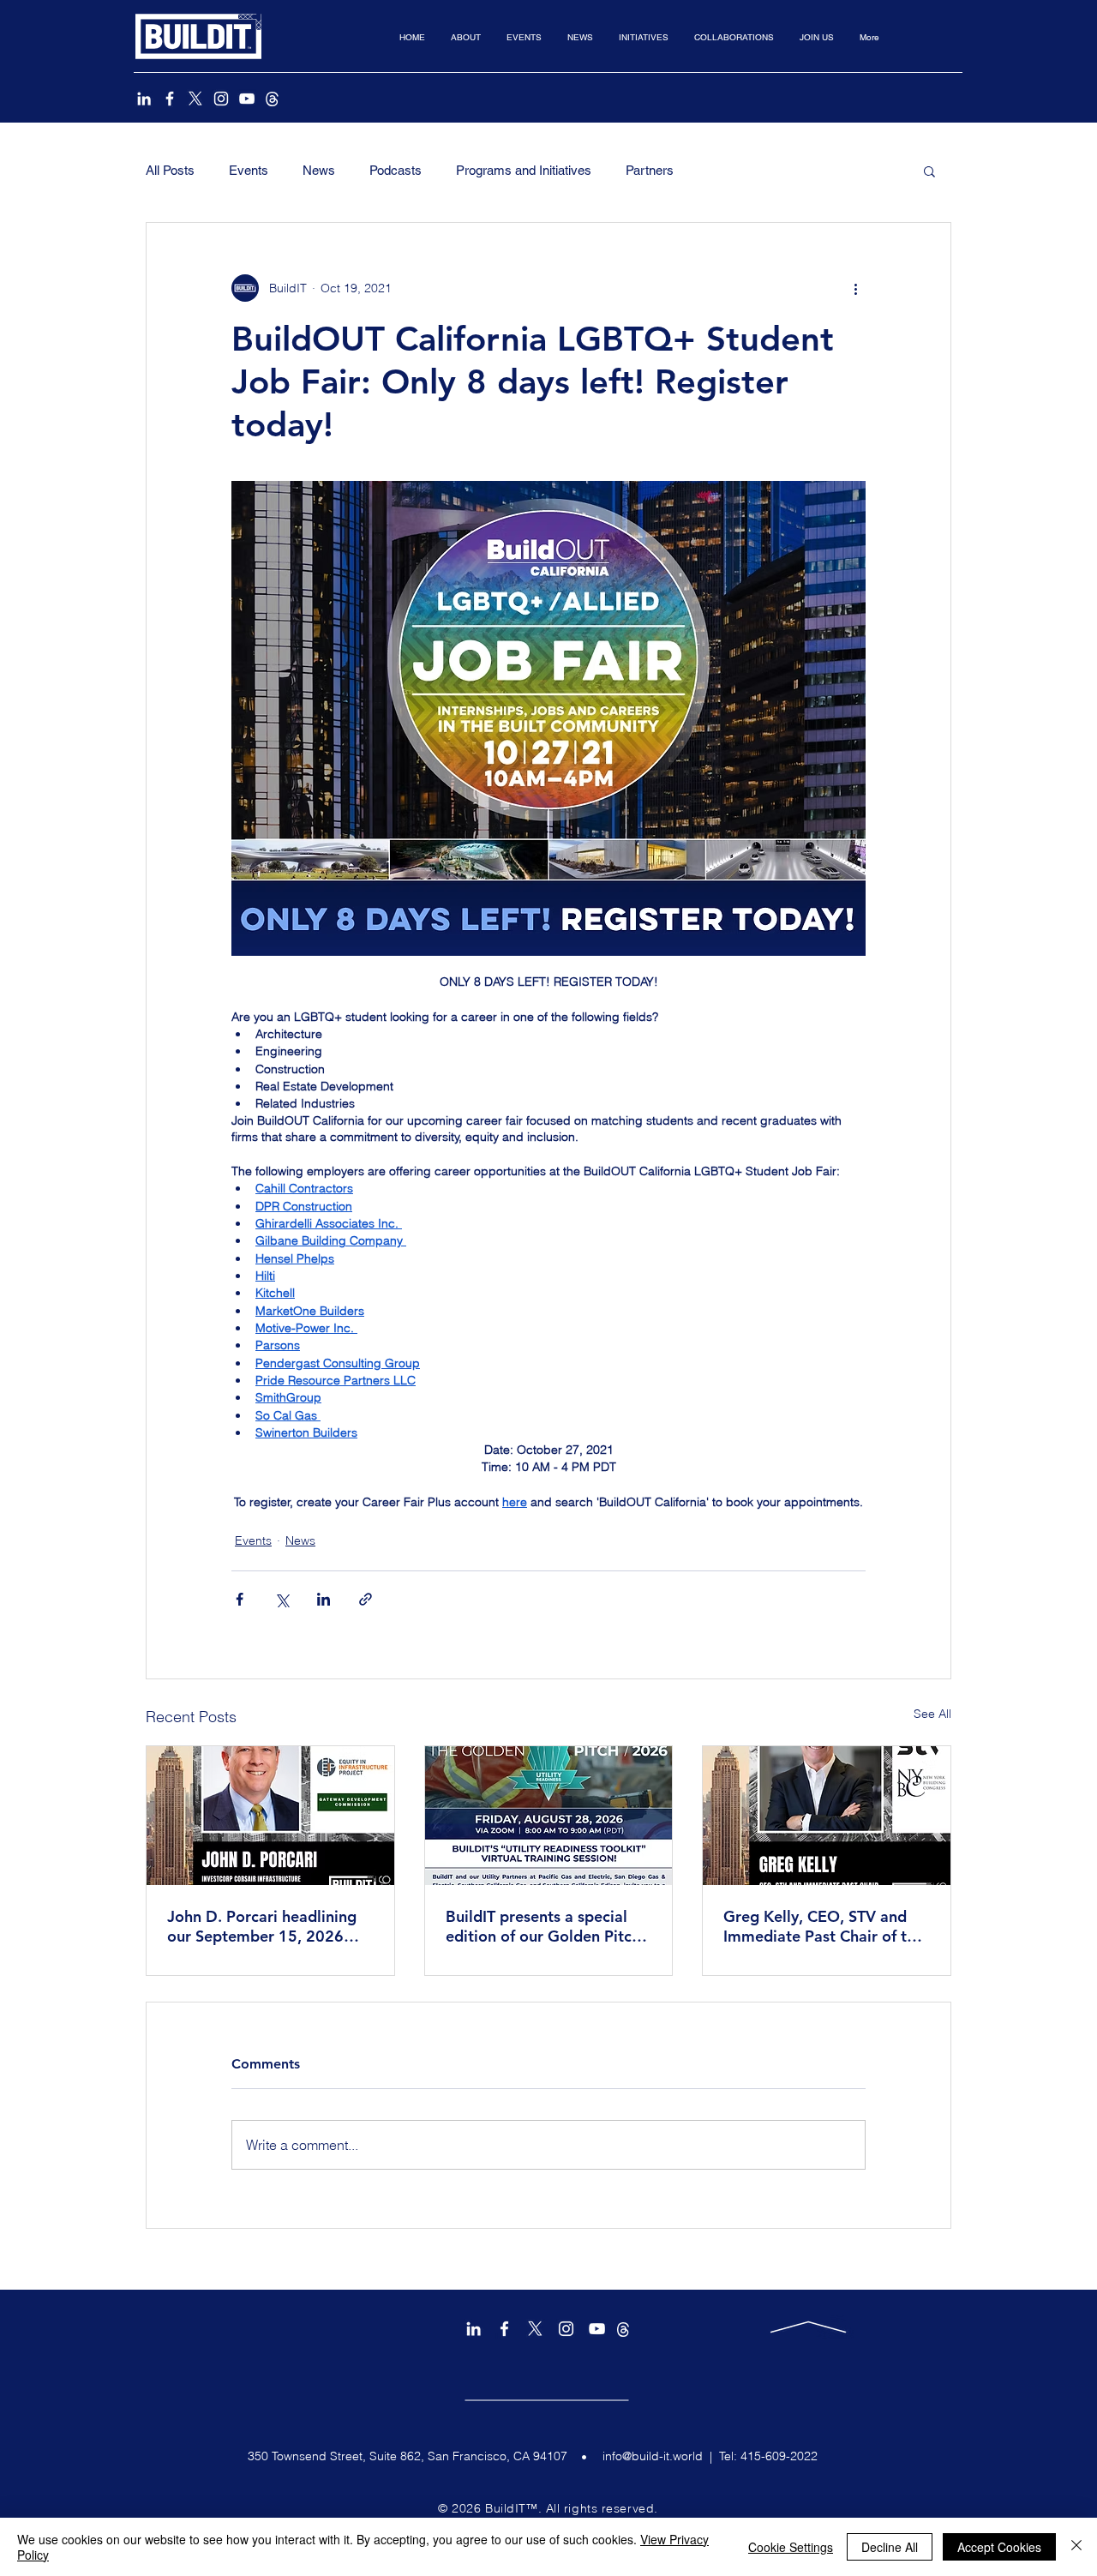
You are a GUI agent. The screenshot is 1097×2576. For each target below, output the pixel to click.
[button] (466, 37)
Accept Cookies (999, 2547)
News (319, 170)
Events (249, 170)
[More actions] (855, 288)
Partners (650, 170)
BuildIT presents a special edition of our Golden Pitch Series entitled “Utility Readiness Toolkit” (543, 1926)
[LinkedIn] (144, 99)
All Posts (170, 170)
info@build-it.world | (661, 2456)
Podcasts (396, 170)
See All (932, 1714)
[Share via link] (366, 1599)
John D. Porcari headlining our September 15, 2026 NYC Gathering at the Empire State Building (262, 1926)
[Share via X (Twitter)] (282, 1599)
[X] (195, 99)
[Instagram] (221, 99)
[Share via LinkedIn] (324, 1599)
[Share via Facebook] (240, 1599)
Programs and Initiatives (524, 170)
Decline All (890, 2547)
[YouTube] (247, 99)
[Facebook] (170, 99)
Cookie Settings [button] (791, 2547)
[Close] (1076, 2547)
